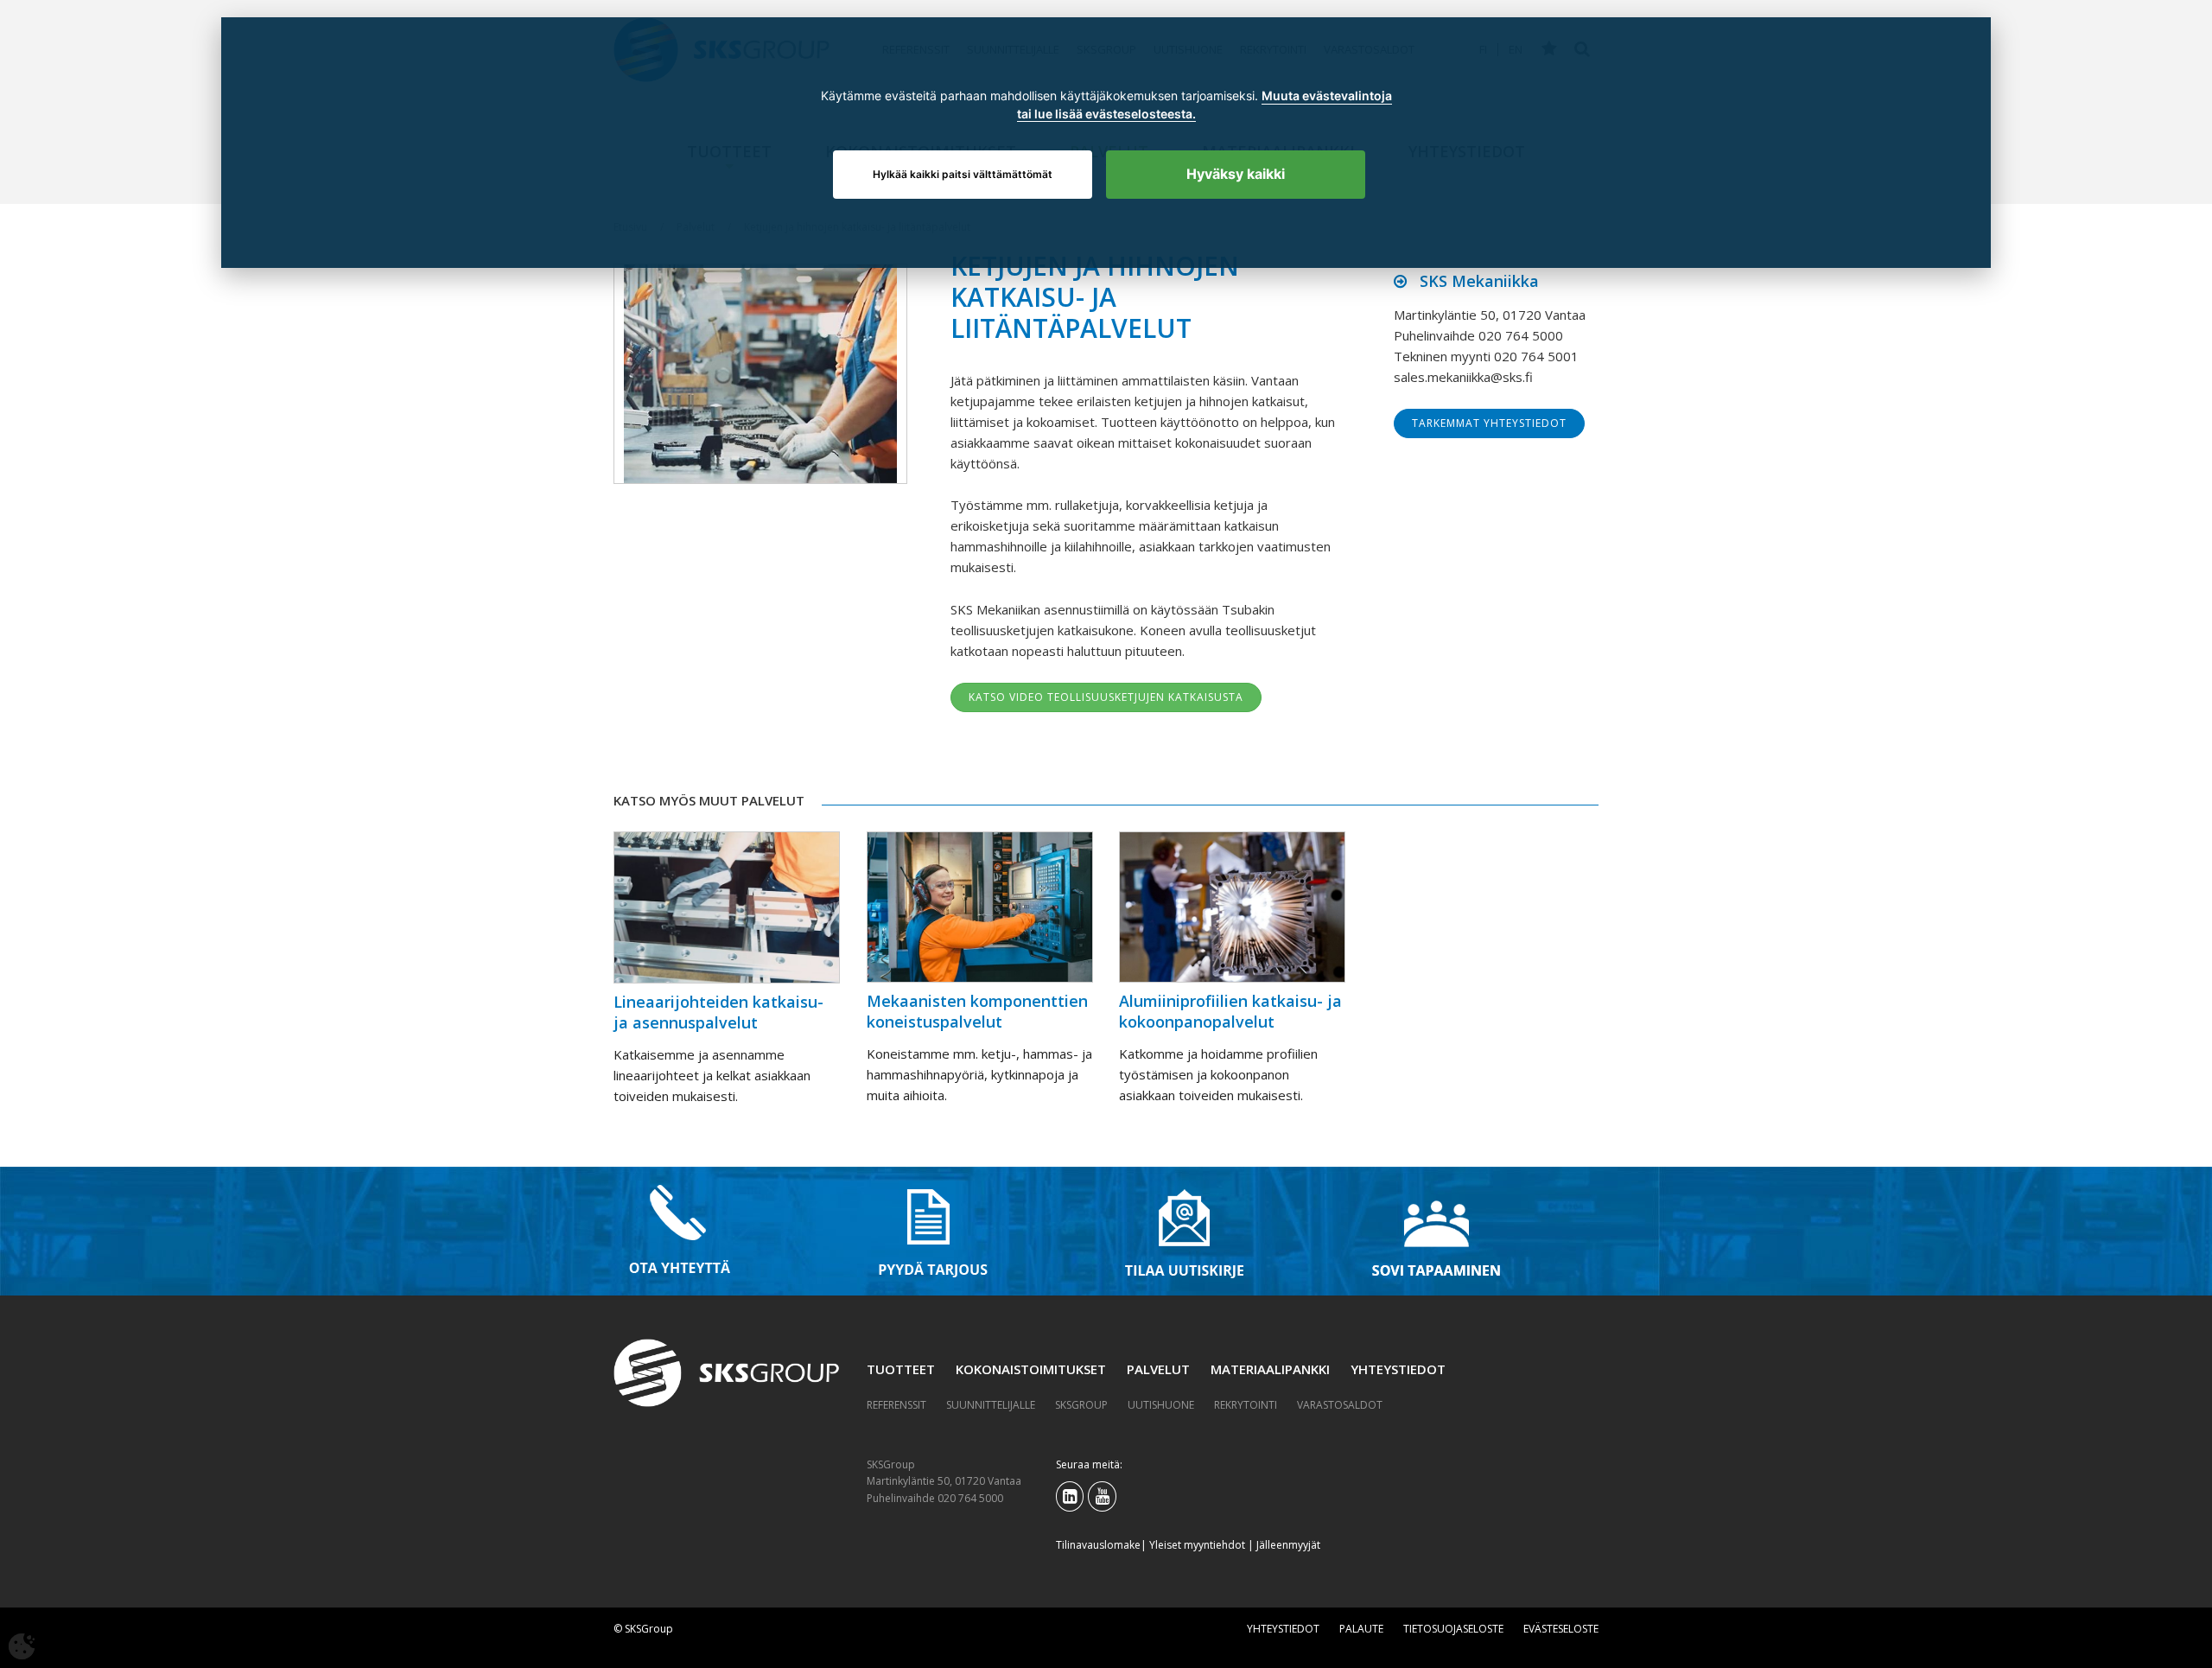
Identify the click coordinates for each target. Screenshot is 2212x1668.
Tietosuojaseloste (1453, 1629)
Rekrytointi (1246, 1405)
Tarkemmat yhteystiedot (1489, 423)
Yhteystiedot (1398, 1369)
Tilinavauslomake (1098, 1545)
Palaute (1361, 1629)
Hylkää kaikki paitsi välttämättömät (963, 174)
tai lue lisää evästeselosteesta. (1106, 114)
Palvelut (1158, 1369)
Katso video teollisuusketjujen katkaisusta (1106, 697)
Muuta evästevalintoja (1327, 96)
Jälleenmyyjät (1288, 1545)
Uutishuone (1161, 1405)
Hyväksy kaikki (1236, 174)
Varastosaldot (1340, 1405)
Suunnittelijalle (991, 1405)
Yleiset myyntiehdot (1197, 1545)
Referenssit (896, 1405)
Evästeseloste (1561, 1629)
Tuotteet (901, 1369)
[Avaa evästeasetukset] (22, 1646)
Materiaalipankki (1270, 1369)
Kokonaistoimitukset (1031, 1369)
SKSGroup (1081, 1405)
